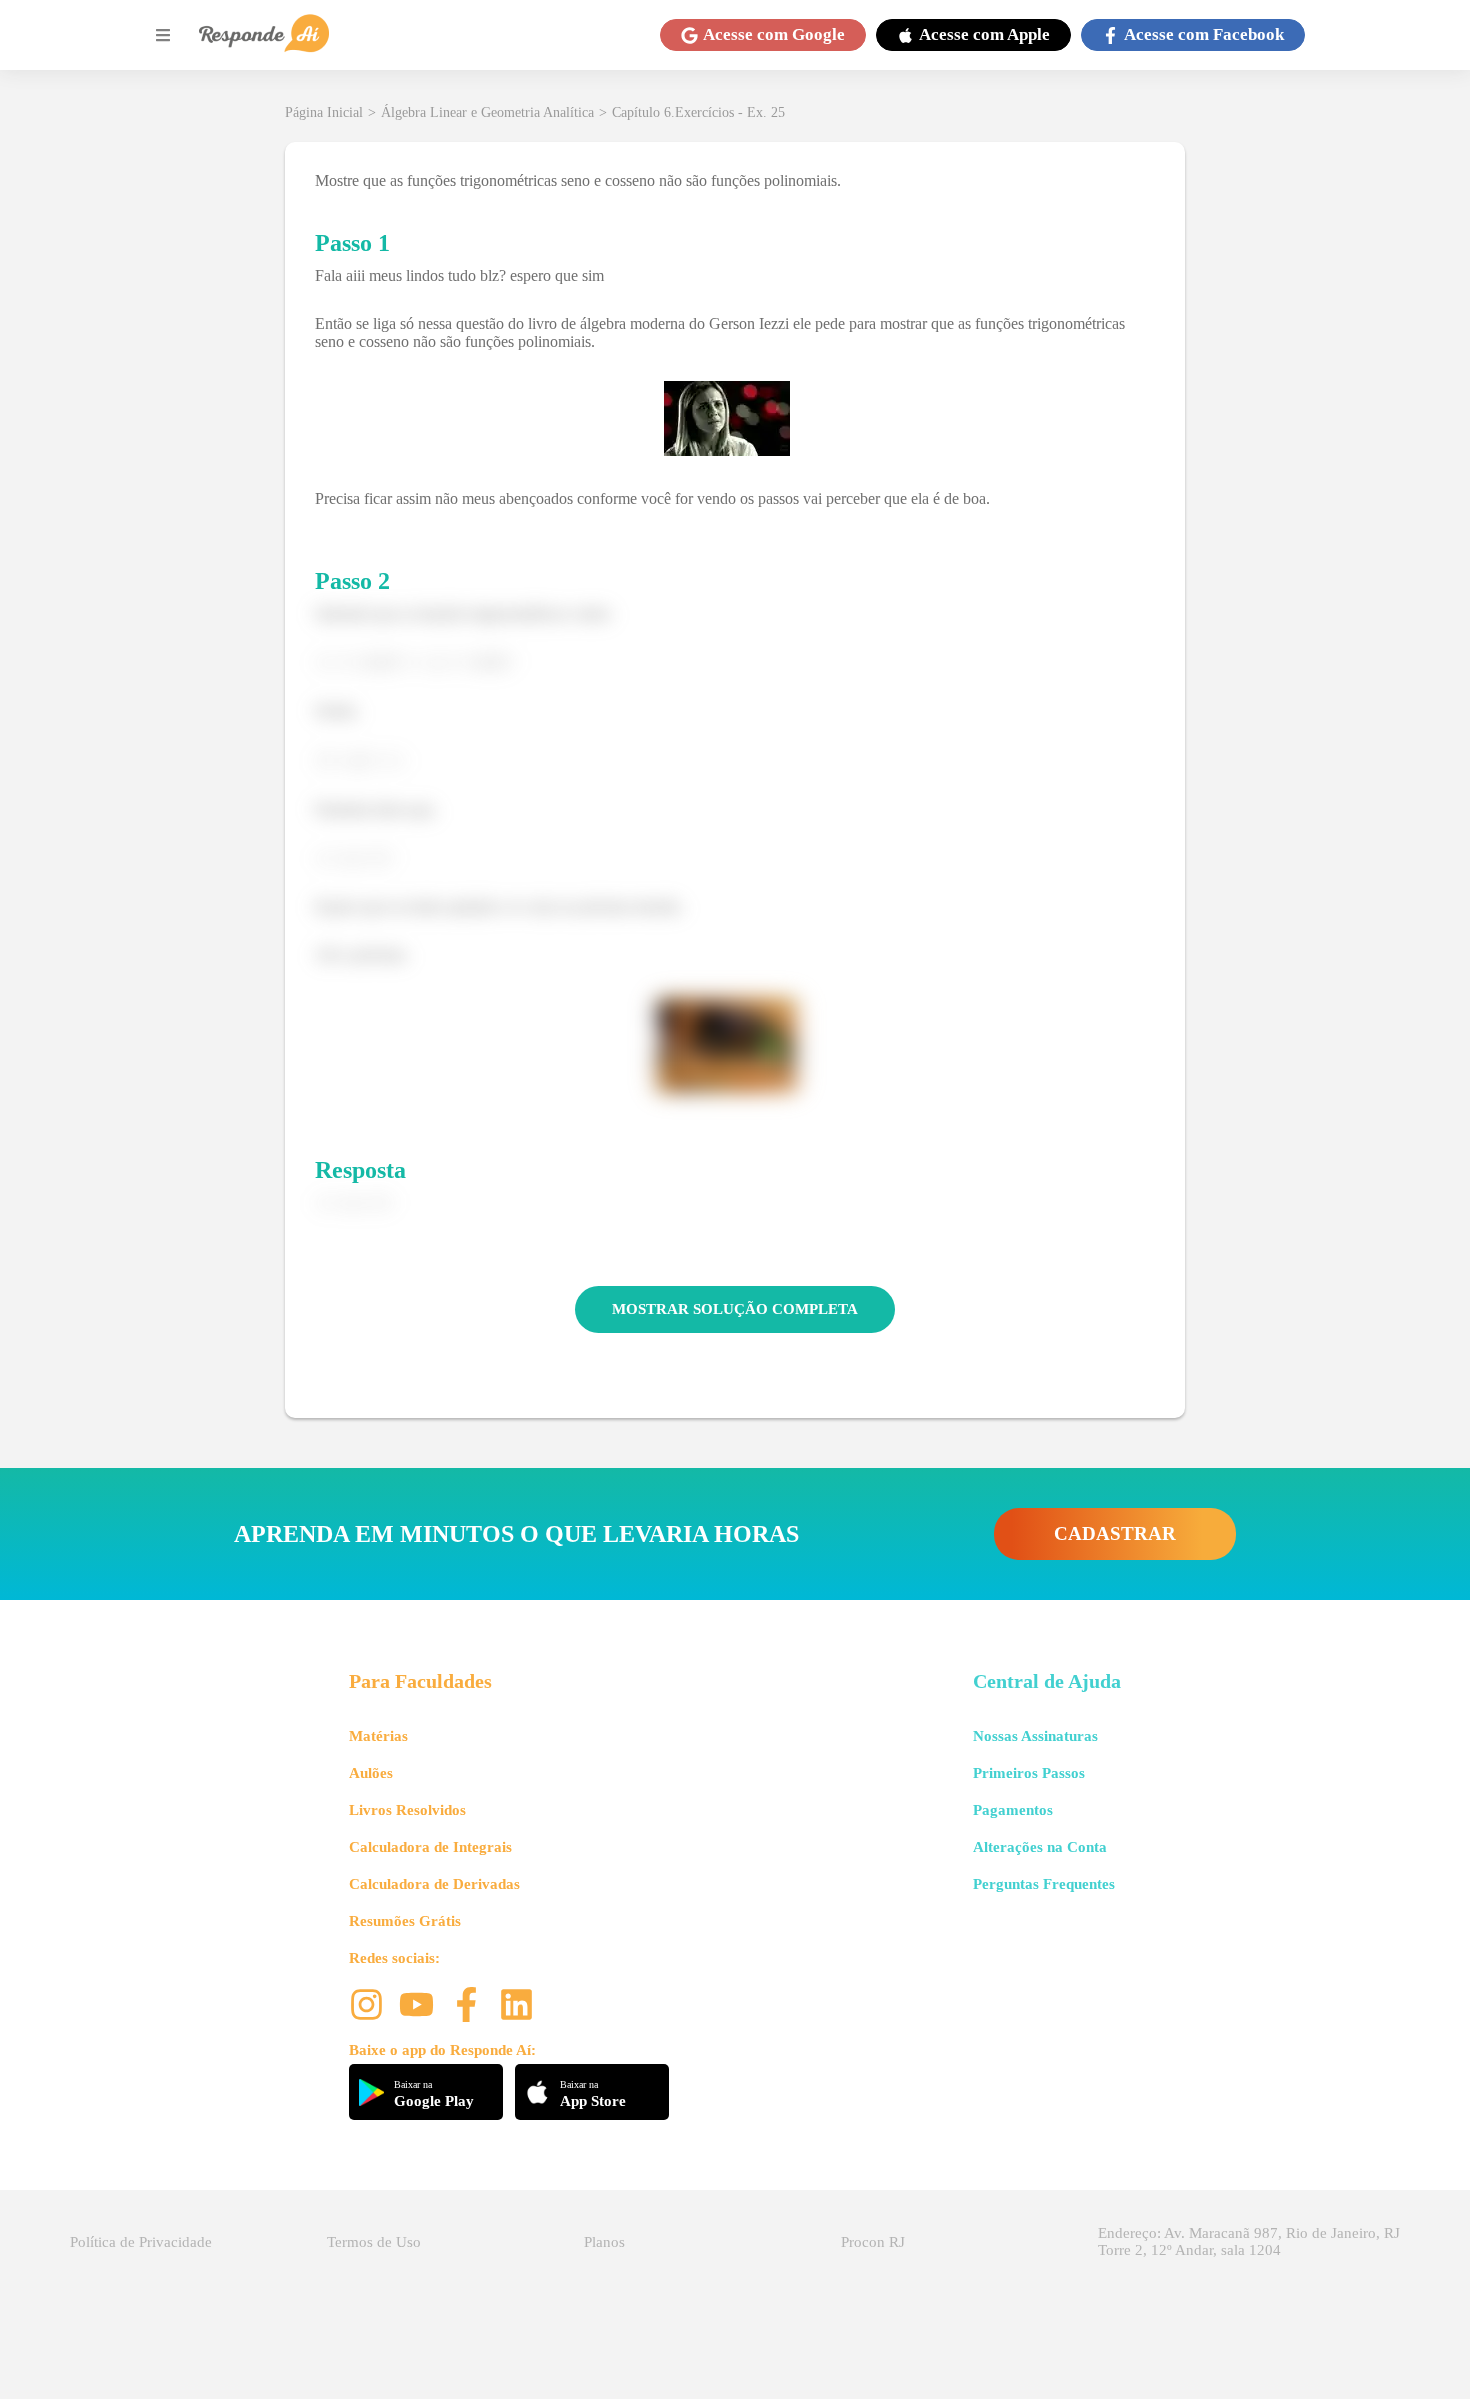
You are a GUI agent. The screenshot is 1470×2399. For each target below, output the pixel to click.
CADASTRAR (1115, 1533)
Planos (604, 2242)
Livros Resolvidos (407, 1810)
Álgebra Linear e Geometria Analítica (487, 112)
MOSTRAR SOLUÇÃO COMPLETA (735, 1309)
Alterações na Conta (1040, 1847)
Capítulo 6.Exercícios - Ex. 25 (698, 112)
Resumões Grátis (405, 1921)
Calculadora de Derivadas (434, 1884)
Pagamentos (1013, 1810)
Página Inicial (324, 112)
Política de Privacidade (141, 2242)
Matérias (378, 1736)
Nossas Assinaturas (1035, 1736)
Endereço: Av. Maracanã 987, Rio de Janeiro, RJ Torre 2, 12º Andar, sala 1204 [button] (1249, 2241)
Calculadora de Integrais (430, 1847)
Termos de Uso (374, 2242)
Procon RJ (873, 2242)
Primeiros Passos (1029, 1773)
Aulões (371, 1773)
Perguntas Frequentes (1044, 1884)
